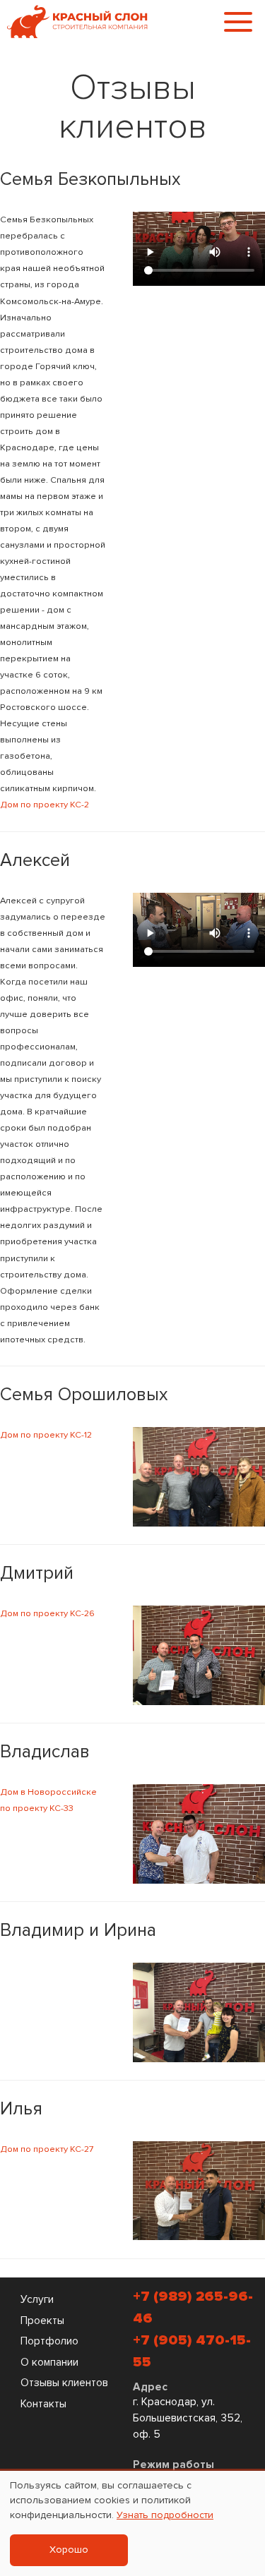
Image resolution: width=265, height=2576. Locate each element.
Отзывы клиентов (64, 2383)
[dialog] (132, 2523)
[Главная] (78, 21)
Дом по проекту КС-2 (45, 805)
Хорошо (69, 2550)
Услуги (37, 2300)
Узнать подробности (165, 2515)
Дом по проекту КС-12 (46, 1435)
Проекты (42, 2321)
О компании (49, 2363)
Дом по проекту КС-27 (47, 2149)
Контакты (43, 2404)
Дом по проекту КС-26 (47, 1613)
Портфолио (49, 2341)
